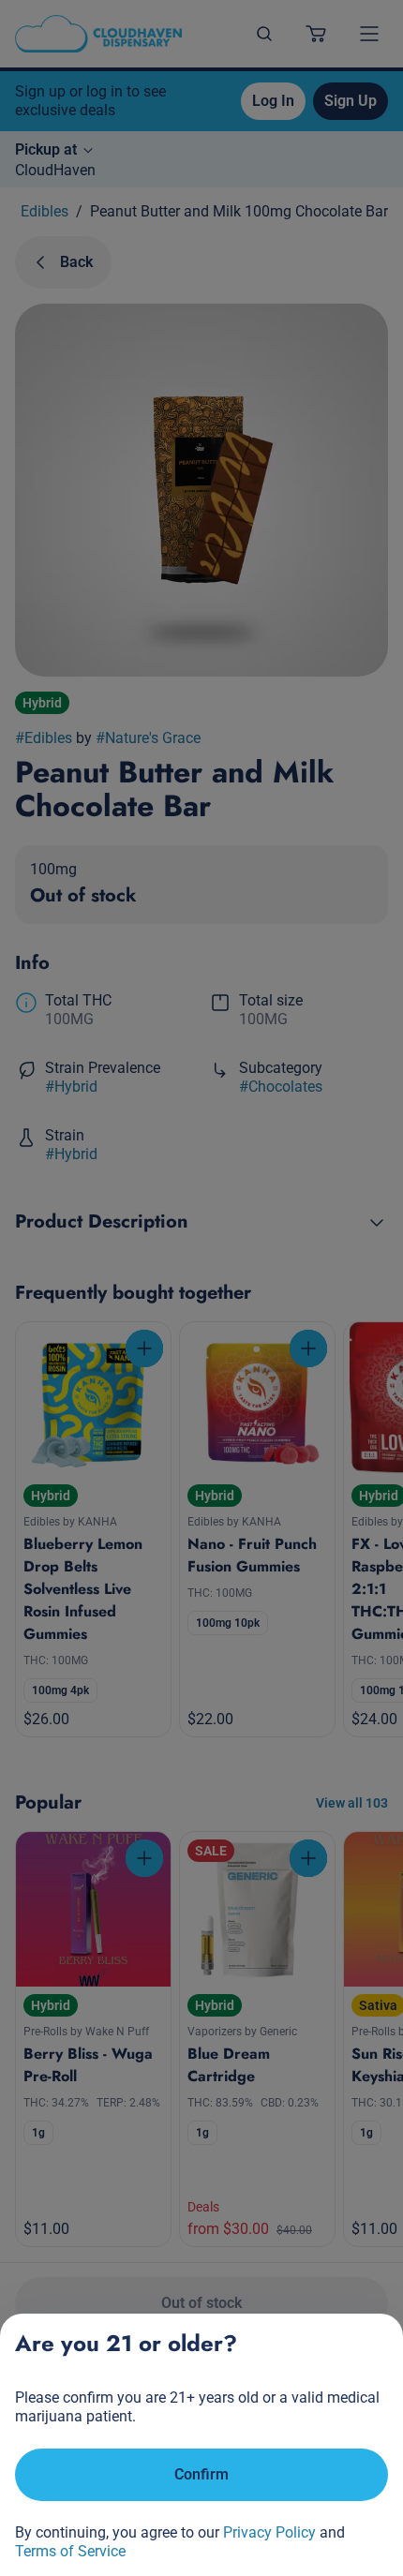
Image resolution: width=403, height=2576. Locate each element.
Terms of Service (70, 2551)
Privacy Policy (269, 2532)
